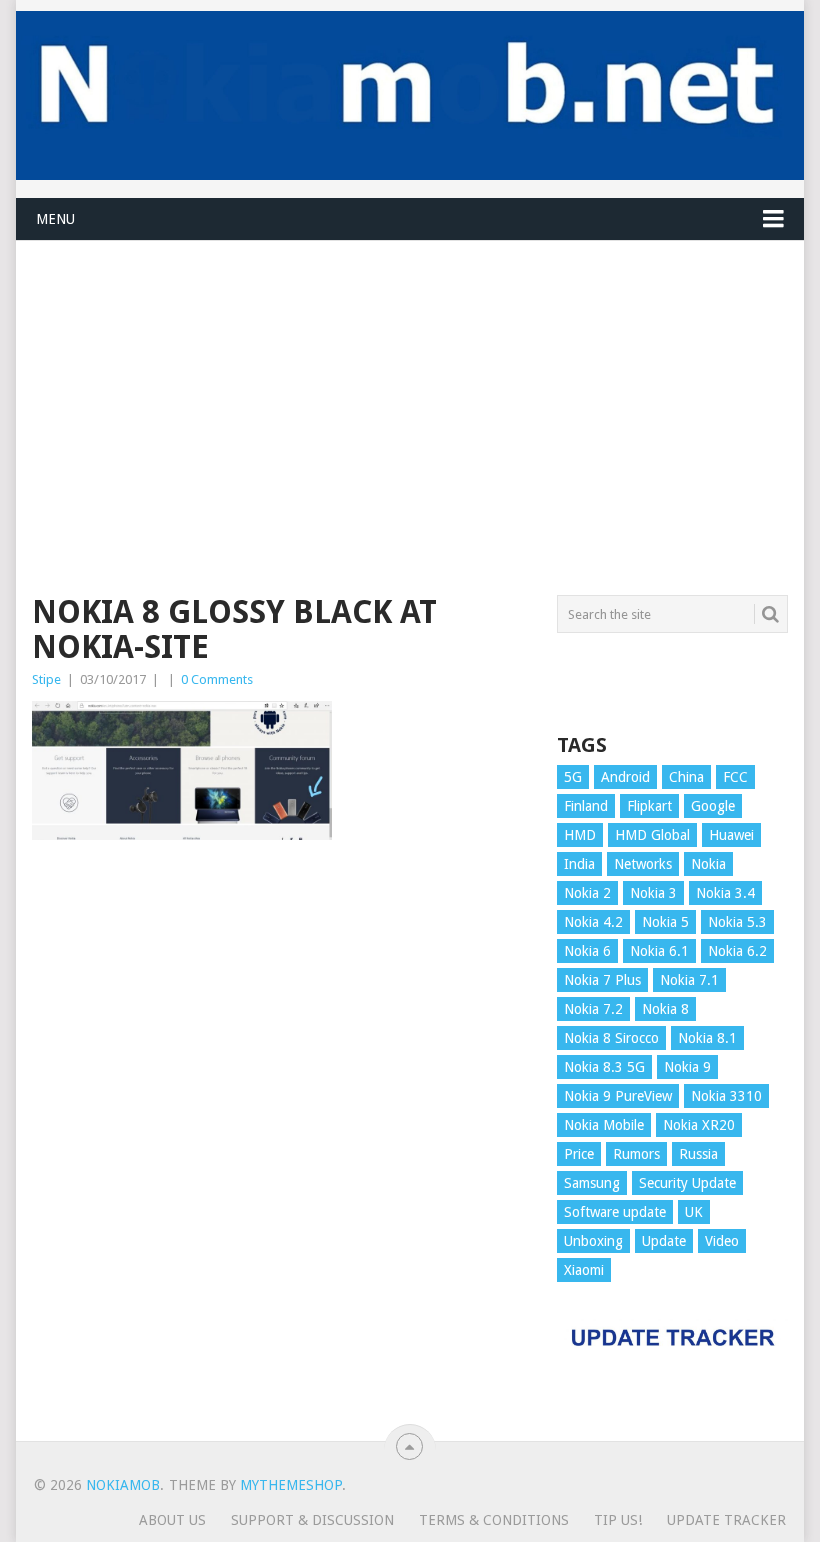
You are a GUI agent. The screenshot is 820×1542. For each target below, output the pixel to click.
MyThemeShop (291, 1485)
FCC (735, 777)
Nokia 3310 (726, 1096)
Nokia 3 (653, 893)
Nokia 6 (587, 951)
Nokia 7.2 (593, 1009)
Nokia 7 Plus (602, 980)
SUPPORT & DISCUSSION (312, 1520)
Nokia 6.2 (737, 951)
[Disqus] (282, 1149)
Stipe (46, 679)
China (686, 777)
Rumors (636, 1154)
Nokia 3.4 (725, 893)
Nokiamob (123, 1485)
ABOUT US (172, 1520)
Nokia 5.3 (737, 922)
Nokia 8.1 (707, 1038)
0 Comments (217, 679)
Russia (698, 1154)
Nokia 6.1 (659, 951)
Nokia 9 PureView (618, 1096)
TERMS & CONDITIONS (494, 1520)
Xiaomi (584, 1270)
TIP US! (618, 1520)
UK (694, 1212)
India (579, 864)
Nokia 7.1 (689, 980)
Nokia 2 (587, 893)
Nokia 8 (665, 1009)
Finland (586, 806)
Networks (643, 864)
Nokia (708, 864)
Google (713, 806)
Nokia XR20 (699, 1125)
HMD (580, 835)
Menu (55, 219)
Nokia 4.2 (593, 922)
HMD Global (652, 835)
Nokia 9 (687, 1067)
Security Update (687, 1183)
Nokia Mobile (604, 1125)
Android (625, 777)
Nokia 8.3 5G (604, 1067)
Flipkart (649, 806)
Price (579, 1154)
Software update (615, 1212)
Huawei (731, 835)
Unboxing (593, 1241)
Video (722, 1241)
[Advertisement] (409, 381)
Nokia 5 (665, 922)
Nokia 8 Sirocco (611, 1038)
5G (573, 777)
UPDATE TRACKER (726, 1520)
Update (664, 1241)
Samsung (592, 1183)
